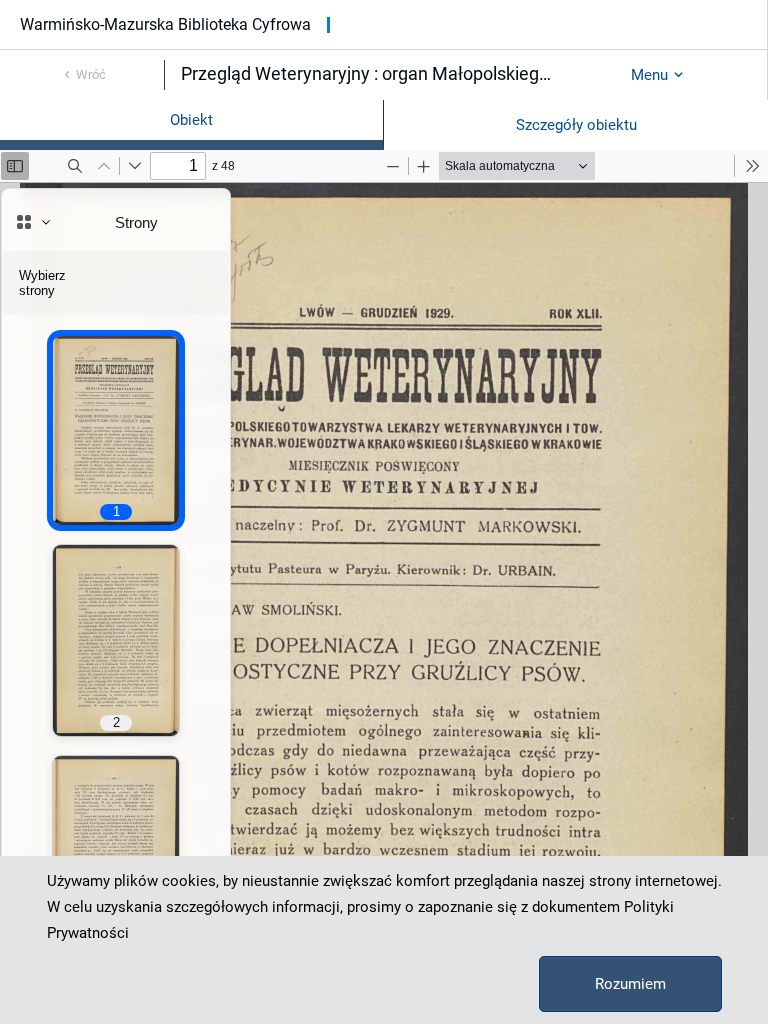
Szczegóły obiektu (576, 125)
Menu (649, 75)
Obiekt (191, 120)
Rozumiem (630, 984)
